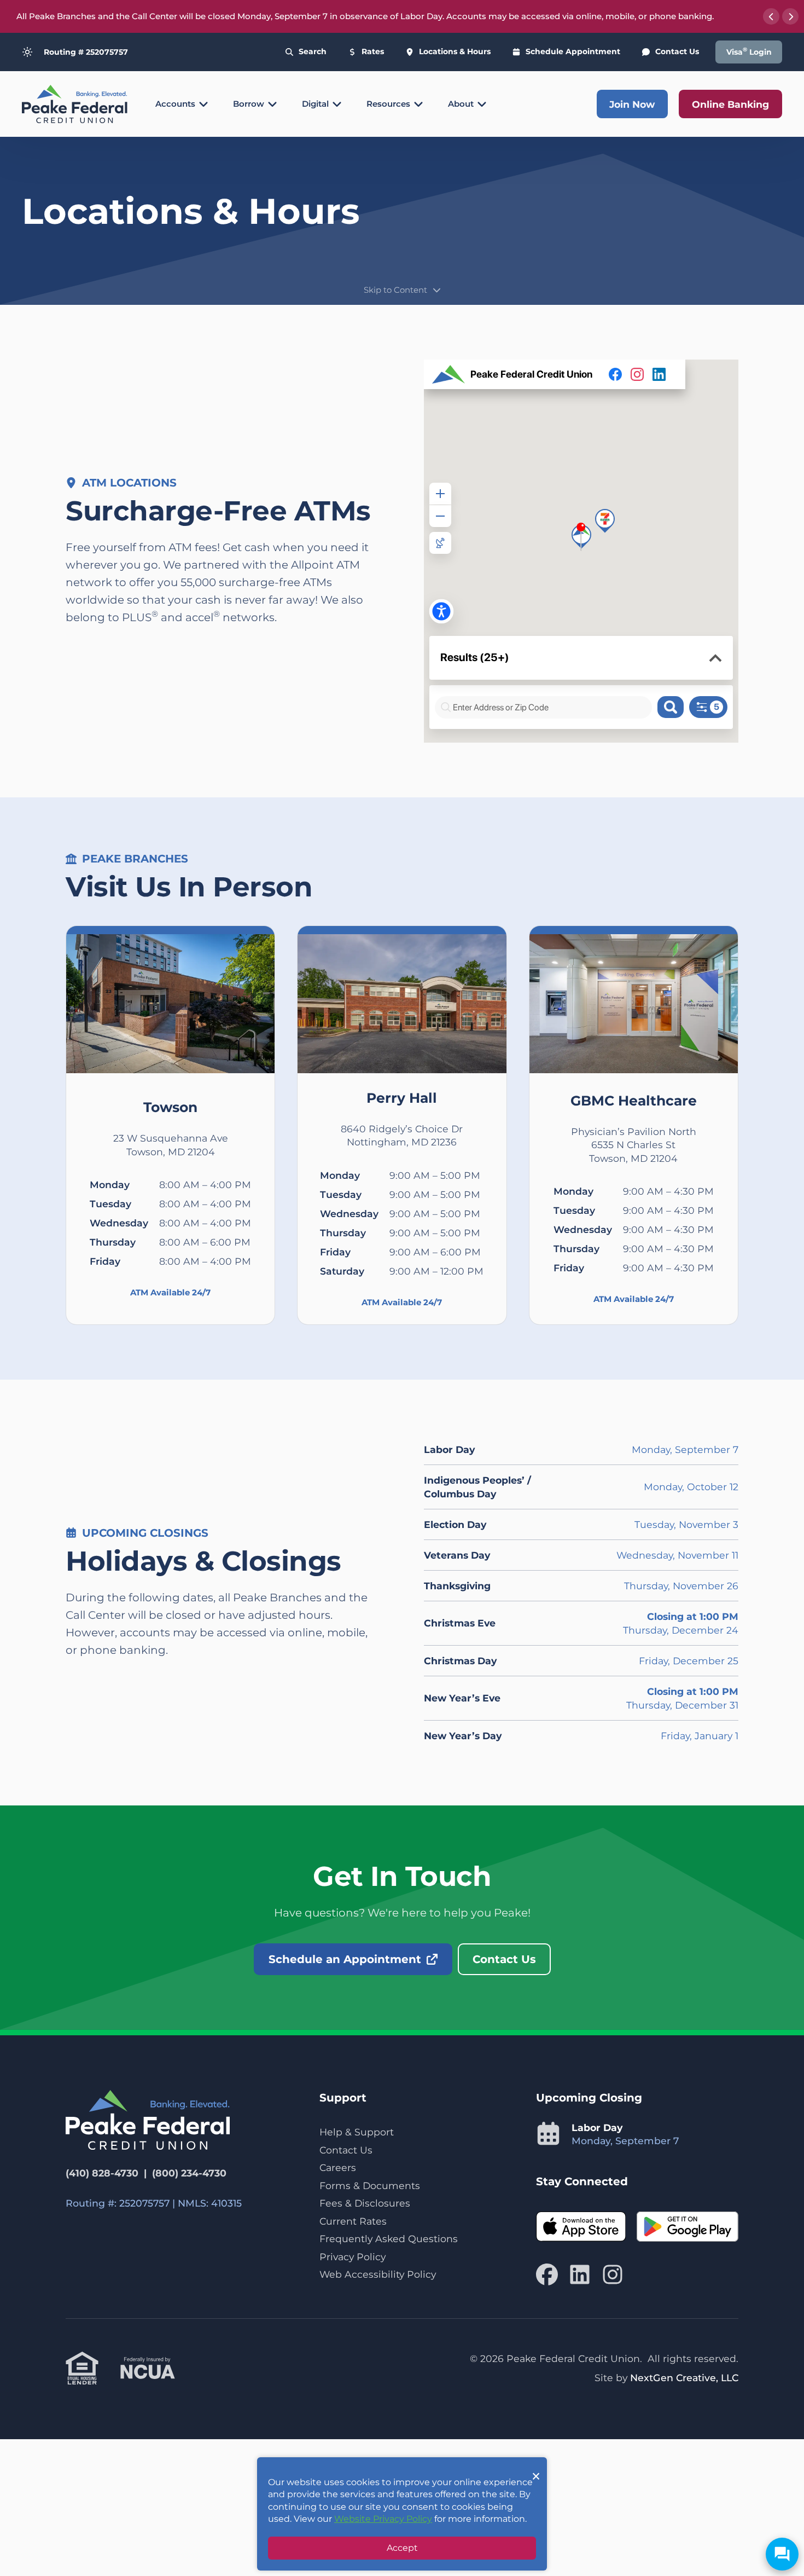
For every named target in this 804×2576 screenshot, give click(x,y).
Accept (402, 2548)
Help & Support (357, 2132)
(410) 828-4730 (102, 2173)
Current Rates (353, 2221)
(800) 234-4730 (189, 2173)
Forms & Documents (370, 2186)
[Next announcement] (790, 16)
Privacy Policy (353, 2257)
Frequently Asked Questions (389, 2239)
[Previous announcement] (771, 16)
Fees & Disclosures (365, 2203)
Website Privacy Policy (383, 2519)
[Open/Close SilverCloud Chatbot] (782, 2554)
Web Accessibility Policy (378, 2274)
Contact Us (346, 2150)
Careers (338, 2167)
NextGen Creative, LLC (684, 2378)
